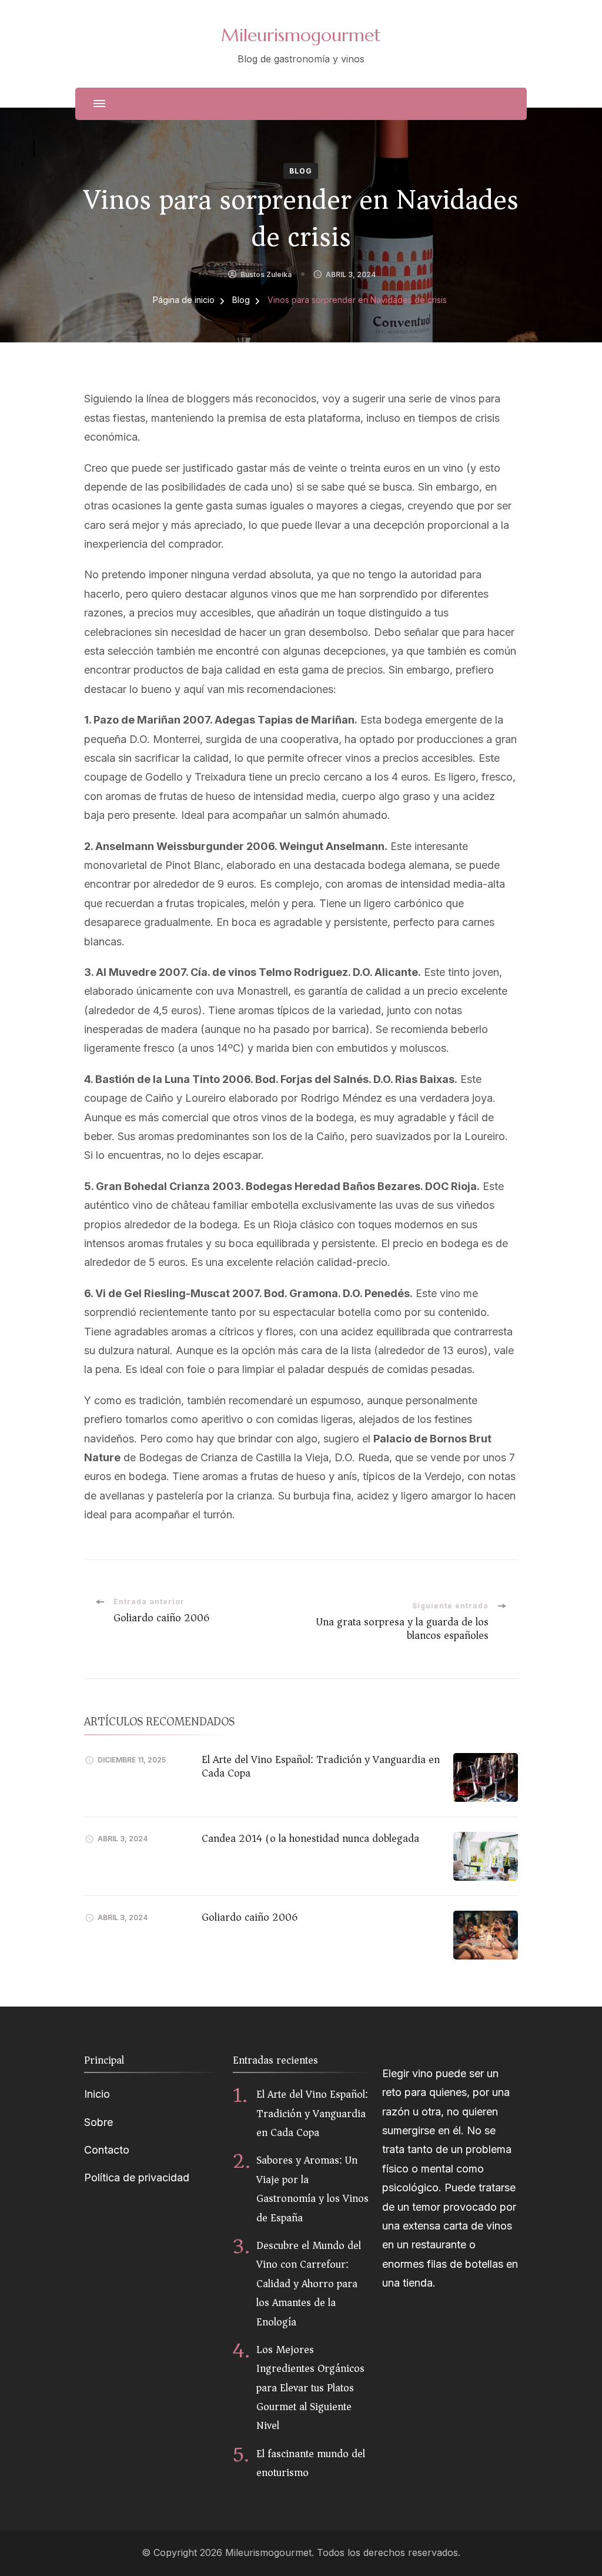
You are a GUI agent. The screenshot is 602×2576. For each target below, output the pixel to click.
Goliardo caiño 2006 (250, 1917)
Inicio (97, 2094)
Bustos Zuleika (266, 274)
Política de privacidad (137, 2177)
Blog (301, 171)
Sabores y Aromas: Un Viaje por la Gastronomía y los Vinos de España (312, 2189)
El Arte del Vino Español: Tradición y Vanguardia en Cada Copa (321, 1766)
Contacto (107, 2150)
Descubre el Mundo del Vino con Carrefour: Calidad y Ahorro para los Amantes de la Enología (309, 2284)
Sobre (98, 2122)
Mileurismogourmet (301, 35)
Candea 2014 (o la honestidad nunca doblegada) (312, 1838)
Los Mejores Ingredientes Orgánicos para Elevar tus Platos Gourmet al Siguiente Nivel (310, 2388)
